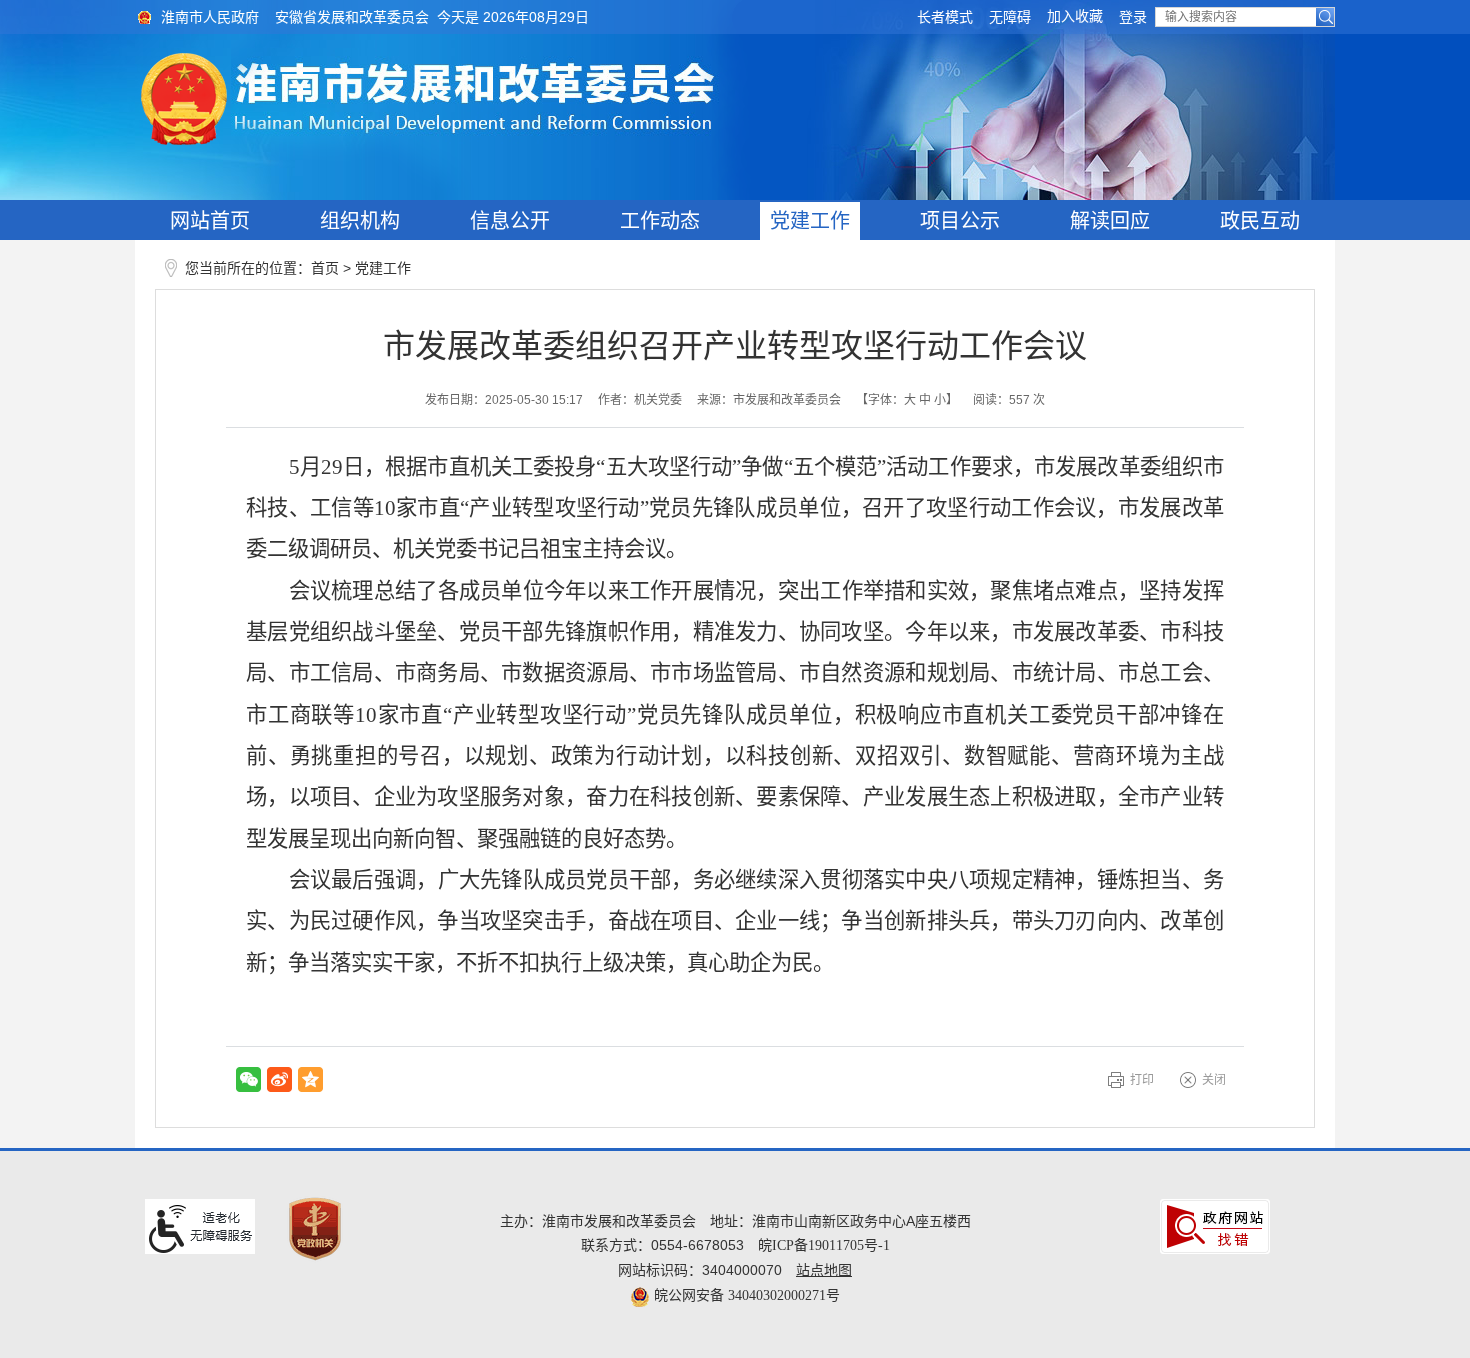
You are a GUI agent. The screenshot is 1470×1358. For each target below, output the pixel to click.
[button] (945, 17)
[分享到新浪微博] (279, 1079)
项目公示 (960, 221)
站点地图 (824, 1270)
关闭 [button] (1214, 1080)
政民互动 (1260, 221)
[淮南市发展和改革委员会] (735, 100)
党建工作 (810, 221)
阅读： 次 (1009, 400)
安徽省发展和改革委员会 (352, 17)
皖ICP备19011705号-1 (824, 1245)
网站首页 (210, 221)
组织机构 (360, 221)
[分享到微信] (248, 1079)
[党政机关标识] (315, 1228)
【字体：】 (907, 400)
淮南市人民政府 (210, 17)
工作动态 (660, 221)
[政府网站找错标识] (1215, 1225)
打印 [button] (1142, 1080)
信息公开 (510, 221)
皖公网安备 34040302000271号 (745, 1295)
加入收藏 (1075, 16)
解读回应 (1110, 221)
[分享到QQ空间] (310, 1079)
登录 (1133, 17)
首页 (325, 268)
